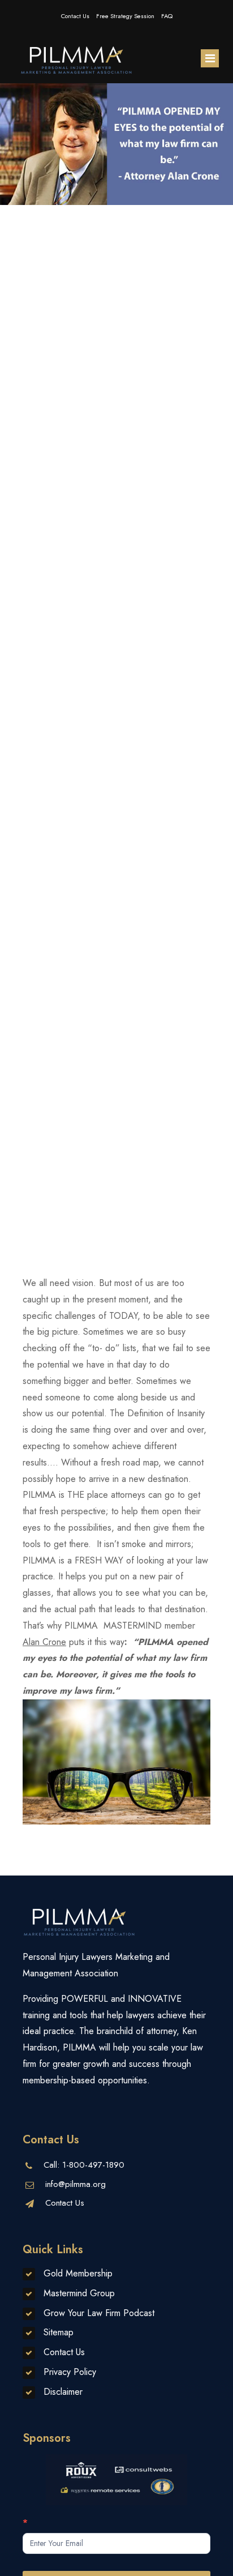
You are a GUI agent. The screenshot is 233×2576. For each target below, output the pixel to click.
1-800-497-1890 (93, 2165)
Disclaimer (63, 2392)
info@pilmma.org (75, 2184)
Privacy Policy (70, 2372)
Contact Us (75, 16)
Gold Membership (78, 2273)
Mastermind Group (79, 2293)
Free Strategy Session (125, 16)
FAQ (167, 16)
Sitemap (59, 2332)
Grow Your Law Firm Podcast (99, 2313)
